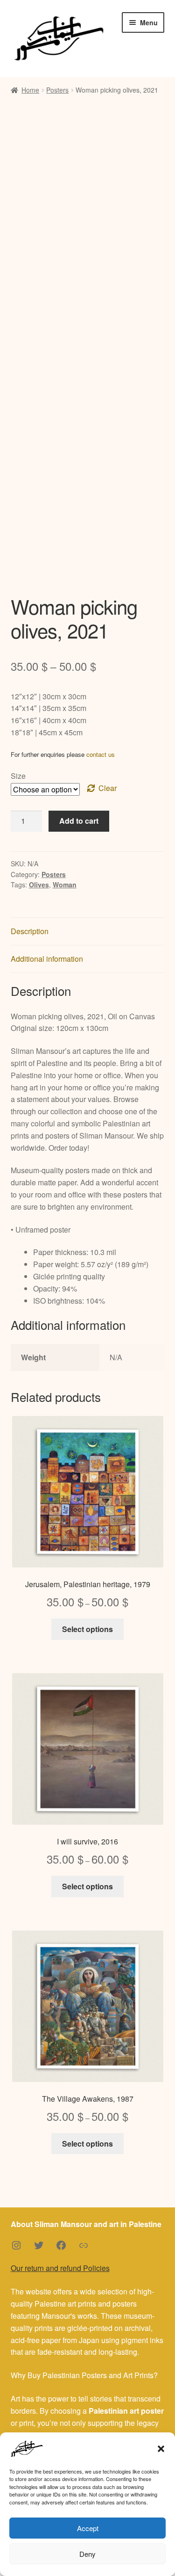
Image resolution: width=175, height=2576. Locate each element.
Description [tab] (30, 931)
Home (30, 90)
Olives (39, 885)
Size (18, 776)
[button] (161, 2449)
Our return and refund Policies (60, 2268)
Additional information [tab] (47, 959)
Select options (87, 1629)
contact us (101, 754)
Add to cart (79, 821)
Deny (87, 2554)
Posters (57, 90)
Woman (65, 885)
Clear (108, 788)
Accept (88, 2528)
